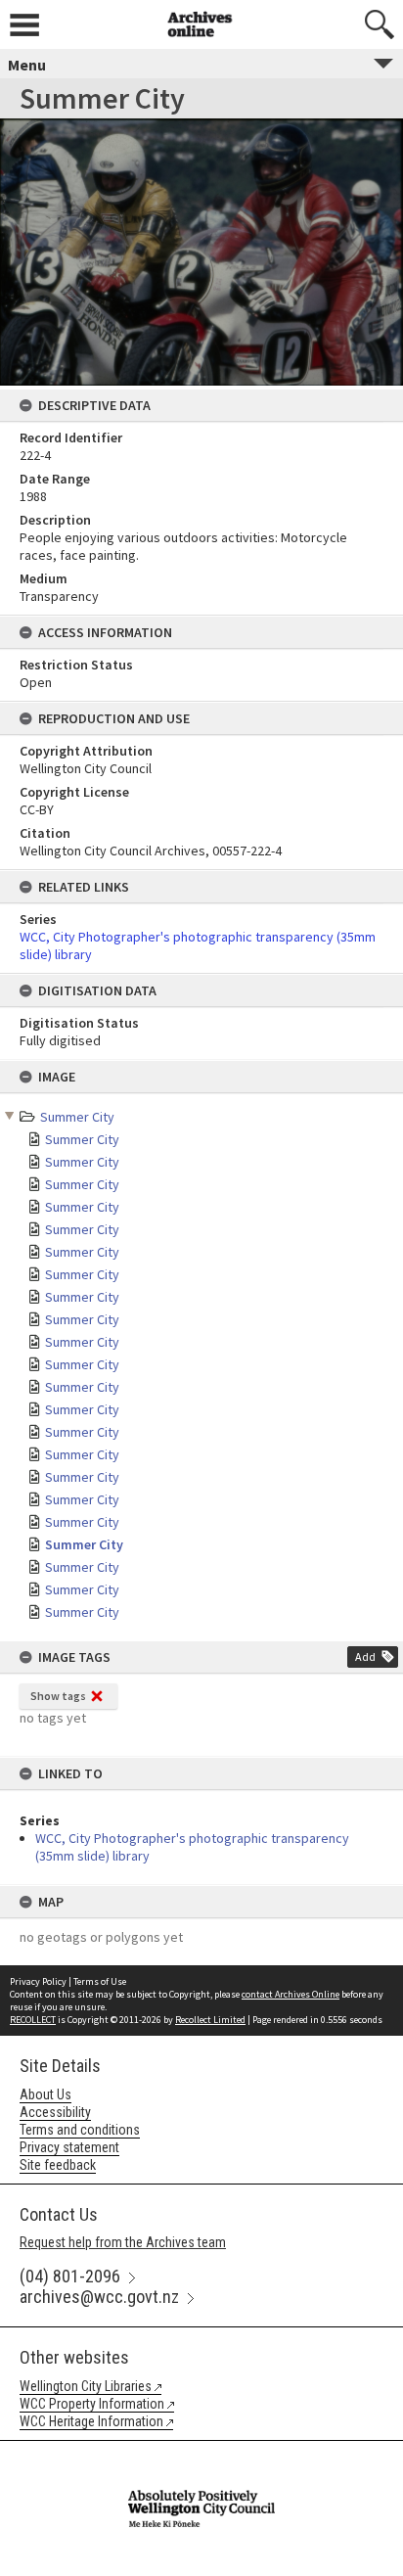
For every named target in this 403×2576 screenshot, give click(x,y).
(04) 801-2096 (70, 2276)
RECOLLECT (33, 2020)
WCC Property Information (92, 2404)
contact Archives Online (291, 1994)
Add (365, 1656)
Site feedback (58, 2165)
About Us (45, 2094)
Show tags (58, 1696)
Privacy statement (69, 2147)
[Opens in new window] (201, 2454)
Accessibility (55, 2112)
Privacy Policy (38, 1981)
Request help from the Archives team (123, 2242)
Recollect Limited (210, 2020)
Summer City (77, 1117)
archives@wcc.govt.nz (99, 2297)
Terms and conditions (80, 2130)
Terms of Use (100, 1981)
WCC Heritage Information (91, 2421)
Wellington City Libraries (86, 2386)
